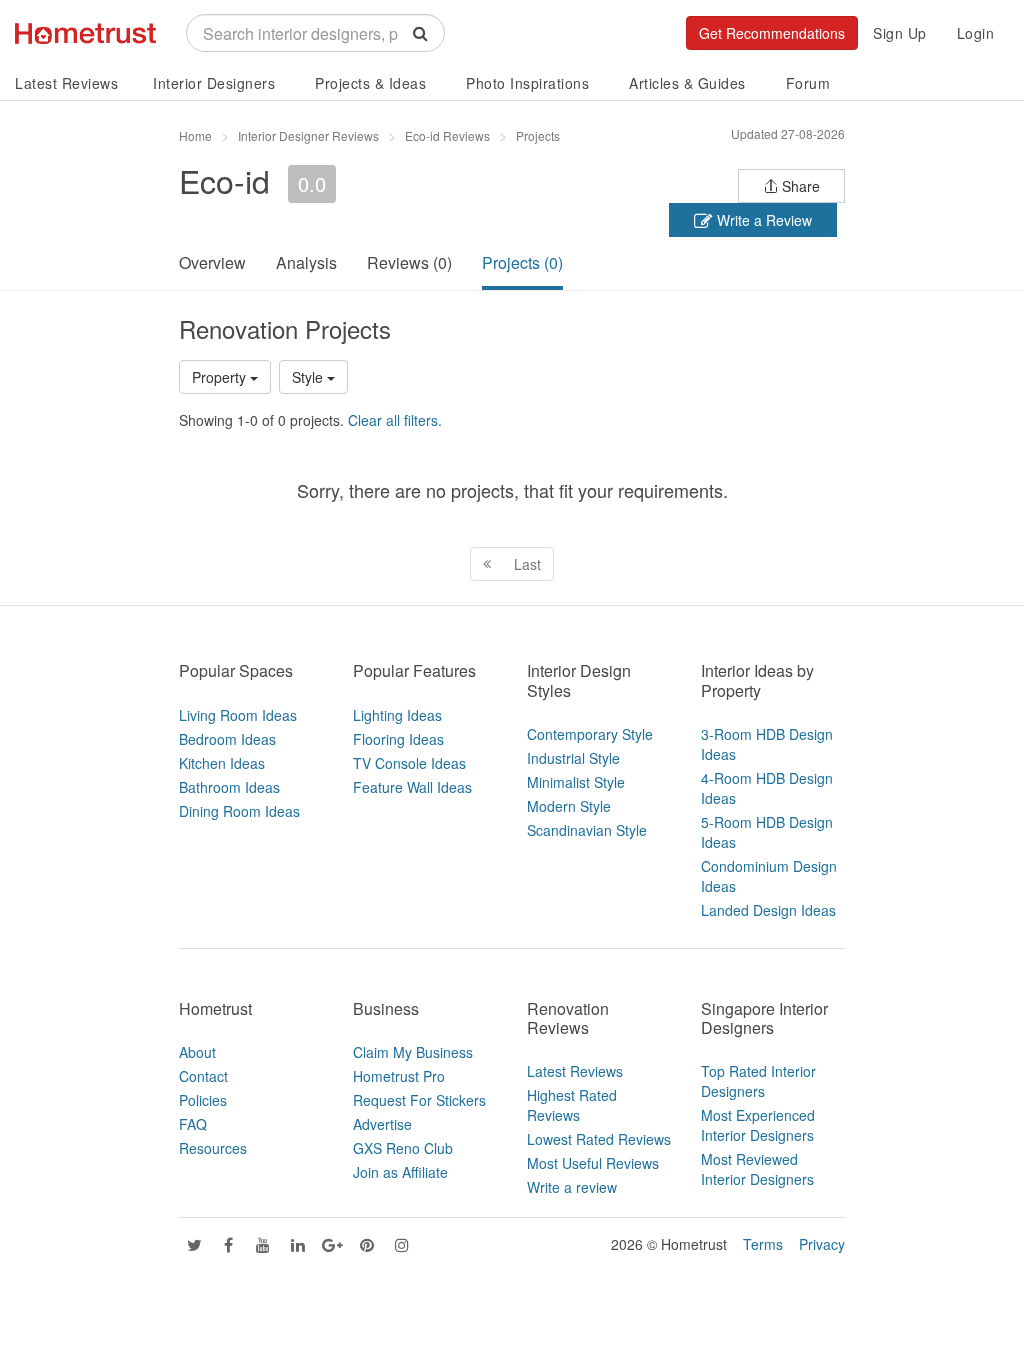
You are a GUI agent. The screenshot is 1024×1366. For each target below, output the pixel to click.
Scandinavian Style (587, 830)
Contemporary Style (590, 734)
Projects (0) (522, 262)
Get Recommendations (772, 33)
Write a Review (762, 220)
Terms (763, 1244)
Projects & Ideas (370, 83)
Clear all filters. (395, 420)
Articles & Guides (687, 83)
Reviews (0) (409, 262)
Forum (808, 83)
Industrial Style (573, 758)
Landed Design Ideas (768, 910)
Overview (212, 262)
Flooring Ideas (398, 739)
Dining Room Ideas (239, 811)
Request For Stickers (419, 1100)
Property (221, 377)
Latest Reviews (66, 83)
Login (976, 33)
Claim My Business (413, 1052)
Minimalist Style (576, 782)
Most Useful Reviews (593, 1163)
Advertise (382, 1124)
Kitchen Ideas (222, 763)
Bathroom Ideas (229, 787)
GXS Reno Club (403, 1148)
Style (309, 377)
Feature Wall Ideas (412, 787)
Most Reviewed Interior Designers (757, 1169)
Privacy (822, 1244)
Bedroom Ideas (227, 739)
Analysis (306, 262)
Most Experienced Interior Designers (758, 1125)
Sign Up (900, 33)
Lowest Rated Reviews (599, 1139)
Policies (203, 1100)
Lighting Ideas (397, 715)
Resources (213, 1148)
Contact (203, 1076)
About (197, 1052)
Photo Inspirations (527, 83)
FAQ (193, 1124)
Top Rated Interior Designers (758, 1081)
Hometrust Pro (399, 1076)
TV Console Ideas (409, 763)
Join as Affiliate (400, 1172)
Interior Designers (214, 83)
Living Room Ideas (238, 715)
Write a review (572, 1187)
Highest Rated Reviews (572, 1105)
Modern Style (569, 806)
